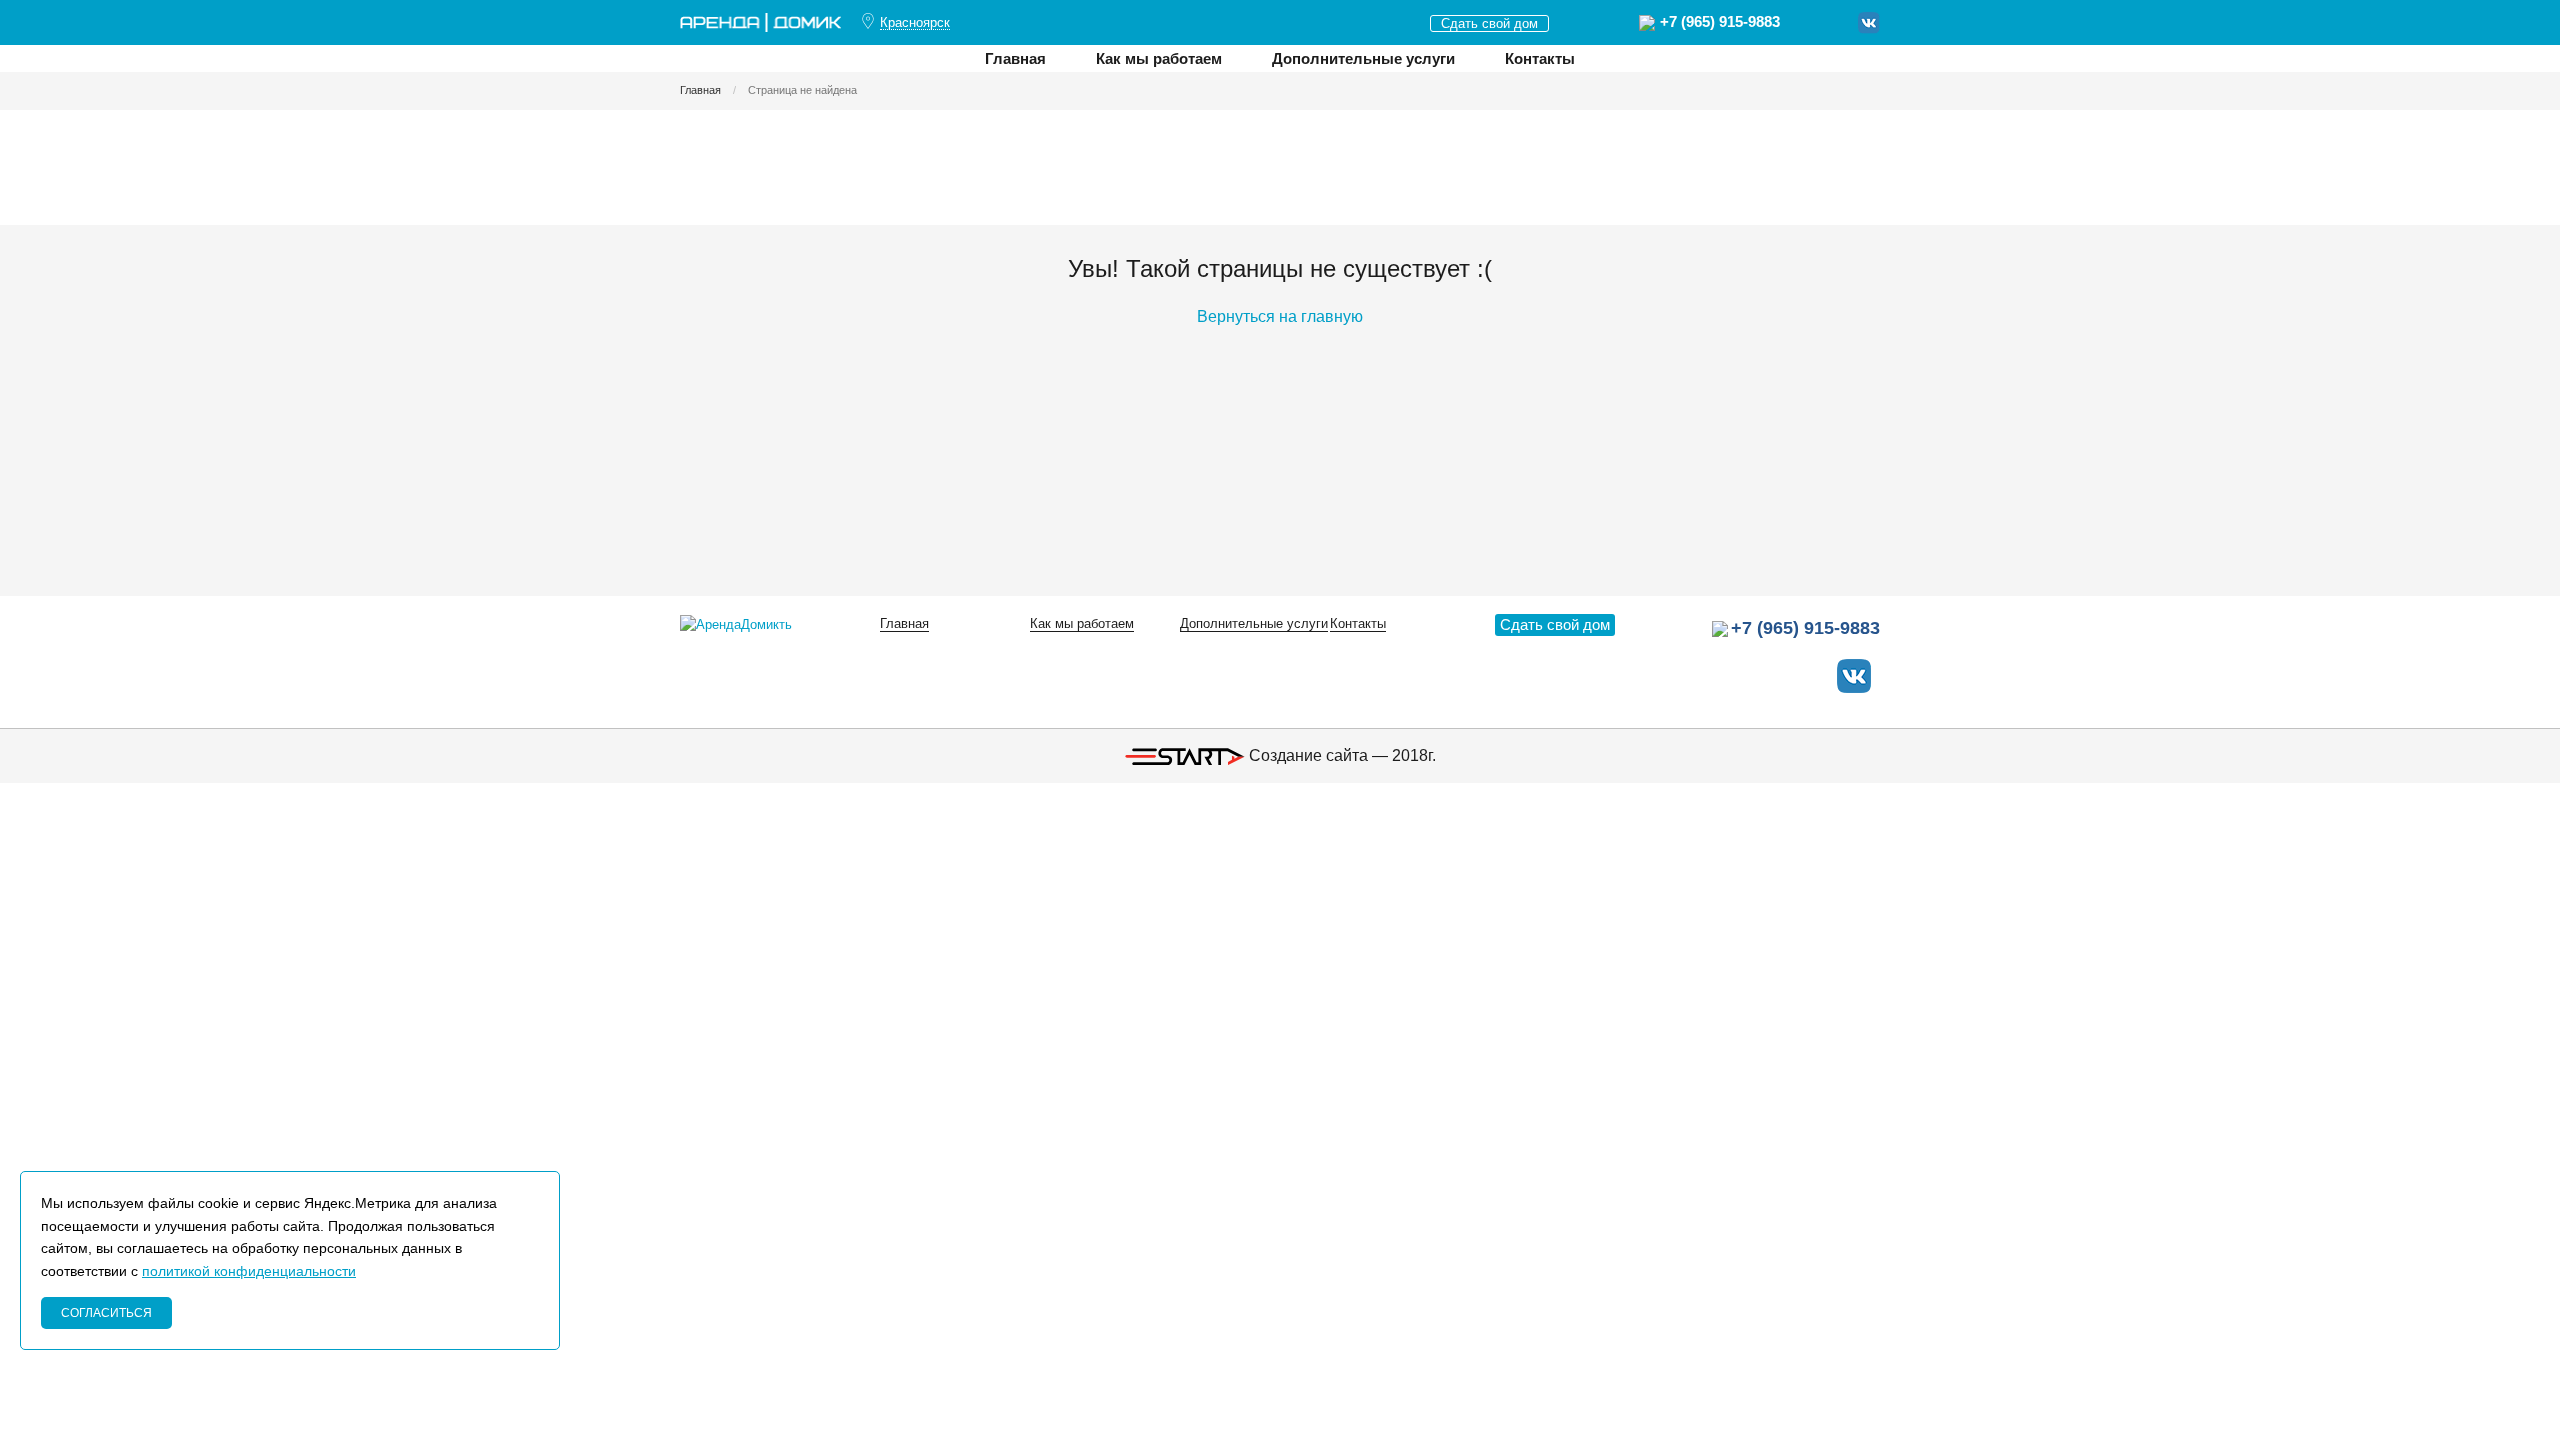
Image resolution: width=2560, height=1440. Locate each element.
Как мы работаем (1159, 58)
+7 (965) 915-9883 (1720, 21)
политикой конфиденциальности (249, 1271)
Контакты (1540, 58)
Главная (1015, 58)
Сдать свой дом (1489, 23)
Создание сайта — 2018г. (1340, 755)
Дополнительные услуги (1363, 58)
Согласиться (106, 1313)
